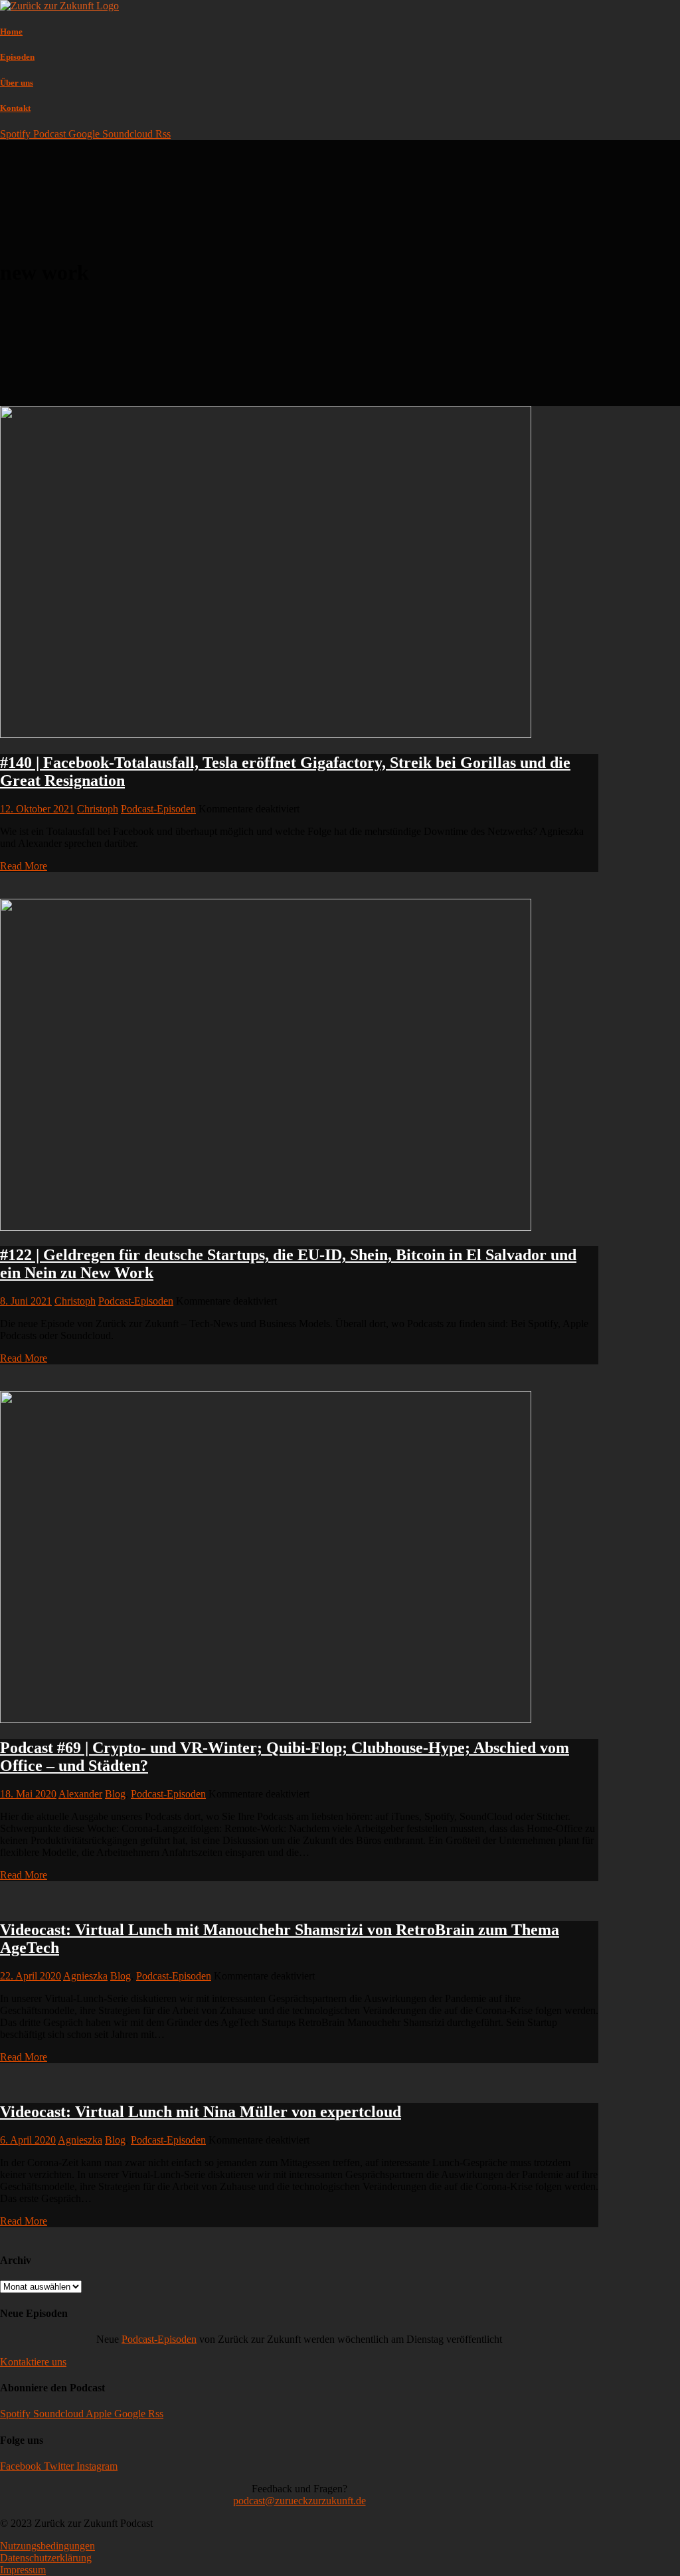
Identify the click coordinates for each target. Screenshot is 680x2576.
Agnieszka (85, 1976)
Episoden (17, 57)
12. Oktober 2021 (37, 809)
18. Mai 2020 (28, 1794)
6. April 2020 (28, 2140)
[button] (33, 2362)
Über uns (17, 83)
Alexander (80, 1794)
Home (11, 32)
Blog (115, 1794)
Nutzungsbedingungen (47, 2546)
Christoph (98, 809)
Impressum (23, 2570)
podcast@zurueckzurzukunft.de (299, 2501)
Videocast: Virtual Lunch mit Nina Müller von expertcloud (201, 2112)
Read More (24, 866)
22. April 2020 (31, 1976)
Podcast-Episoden (158, 809)
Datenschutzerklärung (46, 2558)
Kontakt (15, 108)
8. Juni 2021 (26, 1301)
